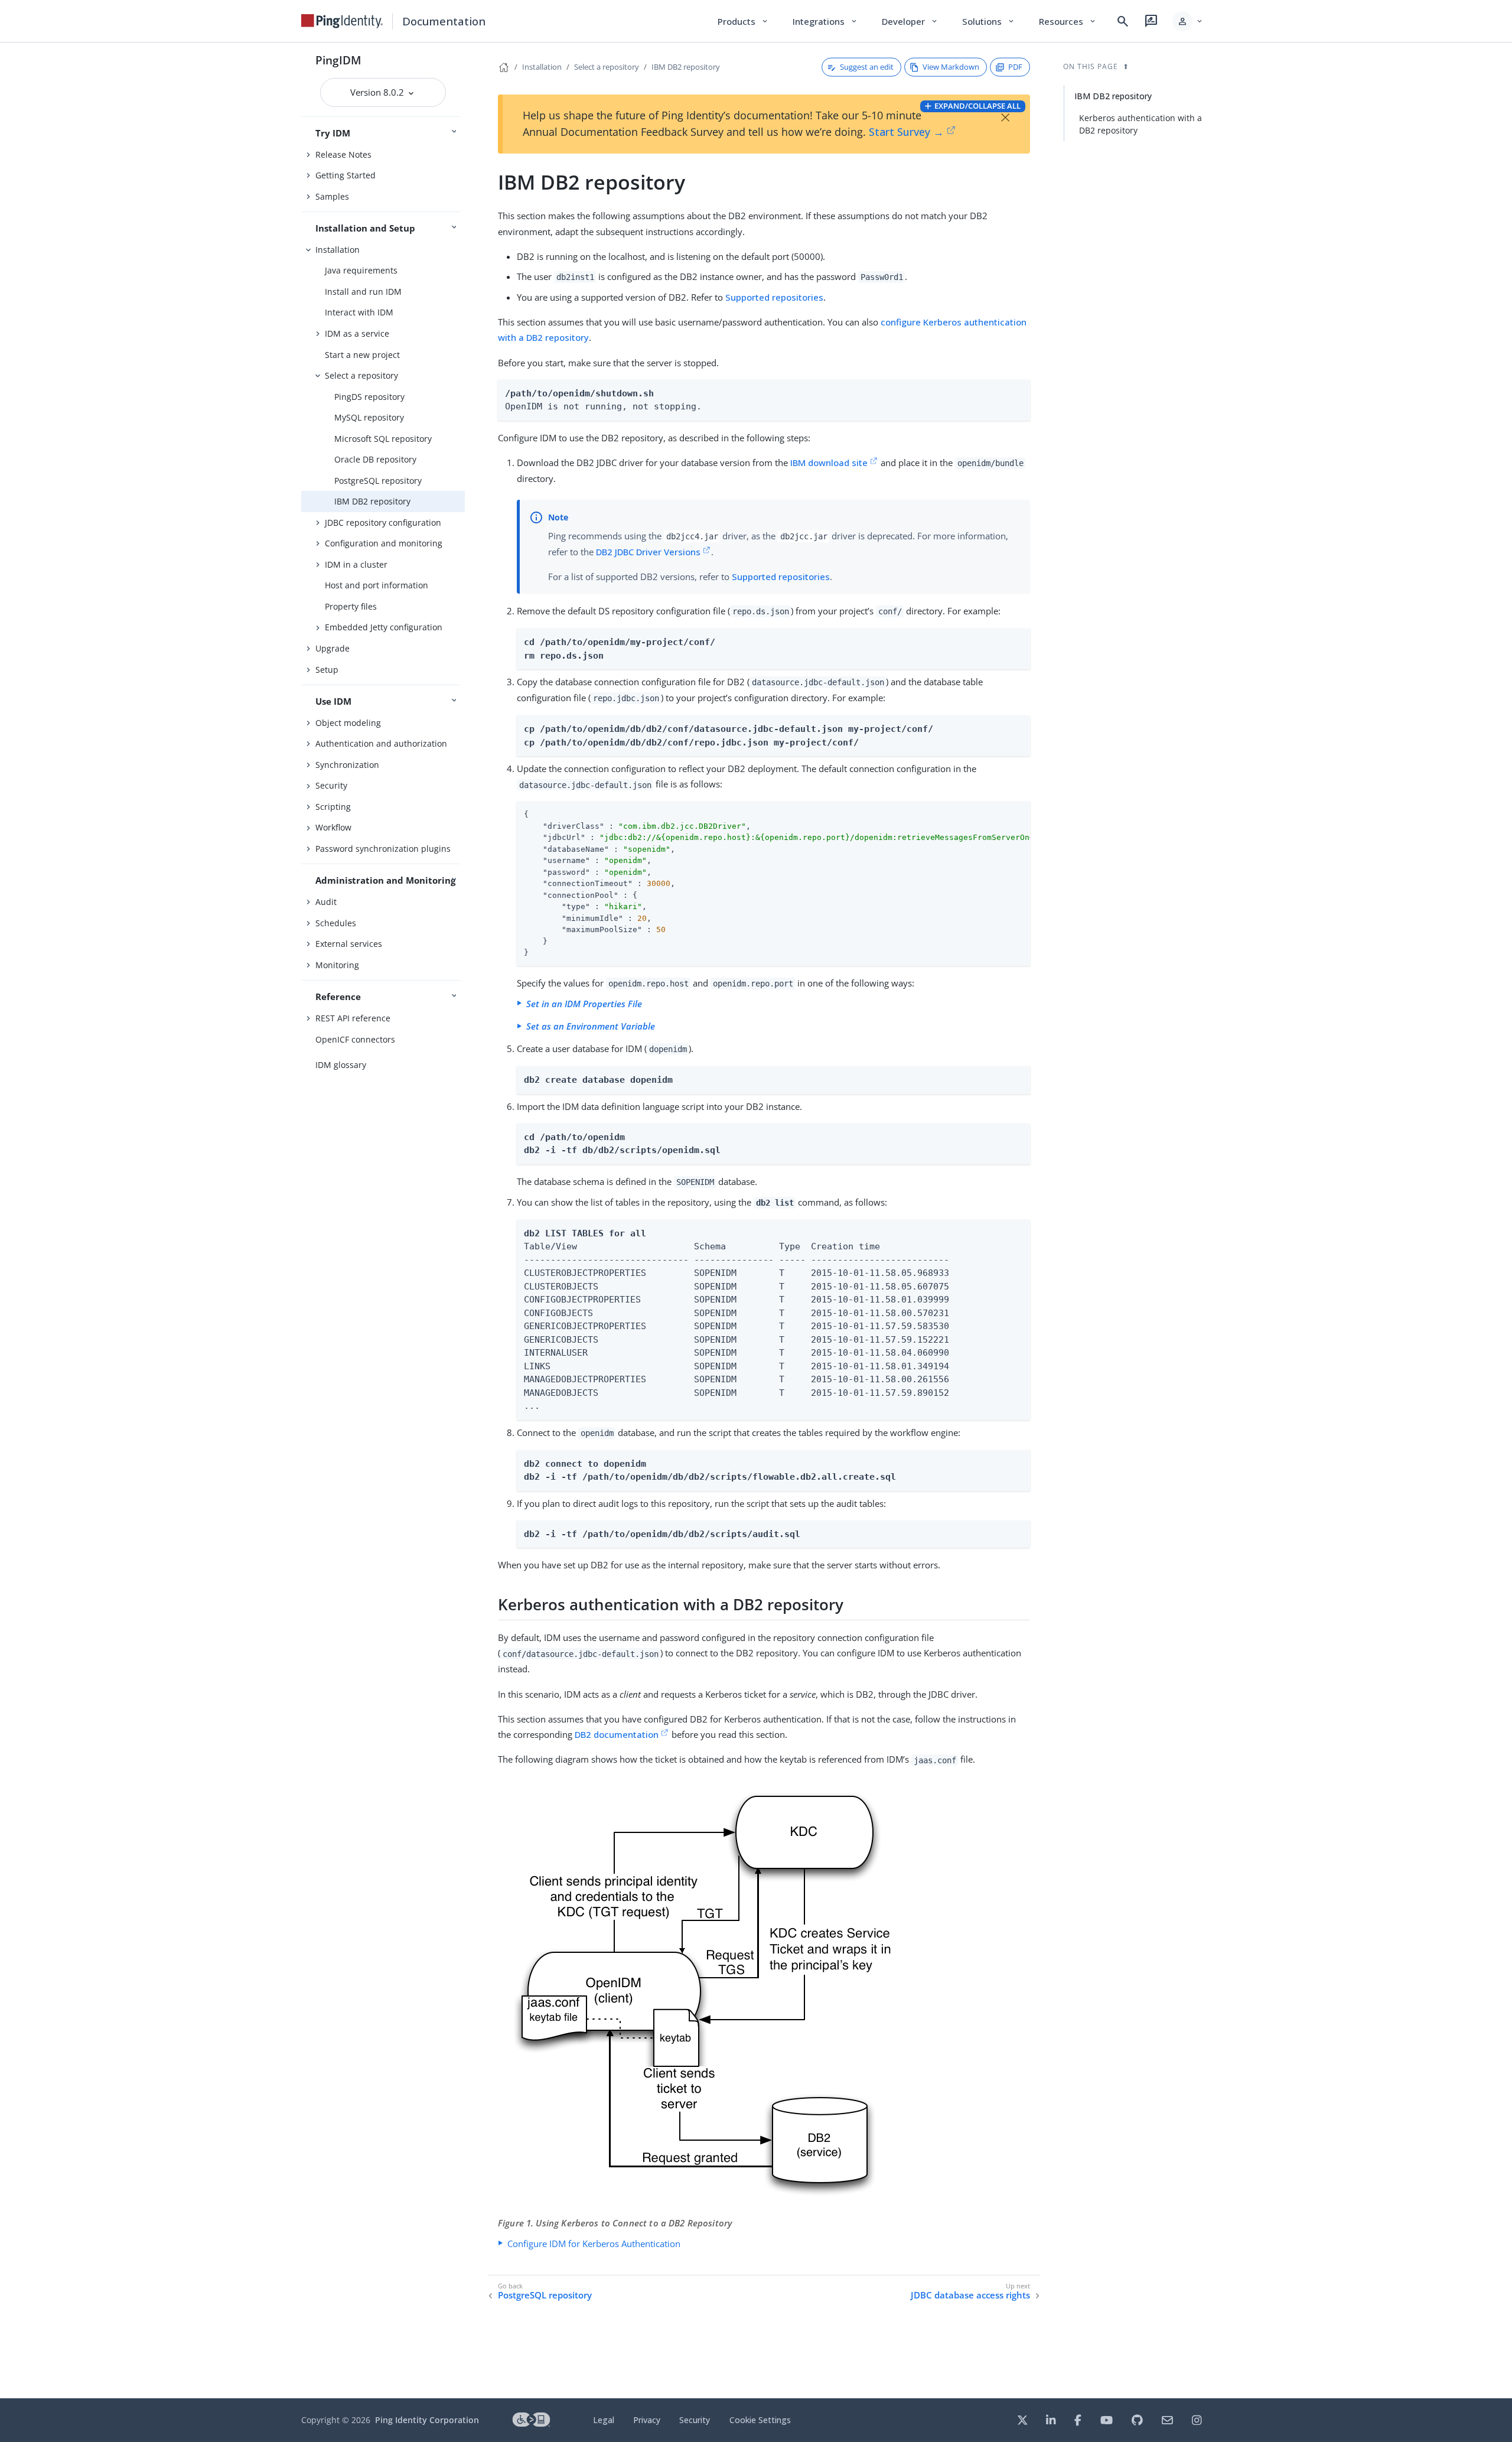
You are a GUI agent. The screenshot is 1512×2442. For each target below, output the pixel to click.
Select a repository (361, 375)
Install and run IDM (363, 292)
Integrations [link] (825, 21)
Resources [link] (1068, 21)
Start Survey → (906, 132)
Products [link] (743, 21)
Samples (332, 196)
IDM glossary (341, 1065)
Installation (338, 250)
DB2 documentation (617, 1734)
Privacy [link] (647, 2420)
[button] (1188, 21)
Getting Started (346, 175)
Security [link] (695, 2420)
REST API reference (353, 1018)
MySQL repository (369, 417)
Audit (326, 902)
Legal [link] (604, 2420)
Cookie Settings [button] (760, 2420)
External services (349, 944)
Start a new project (362, 355)
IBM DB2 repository (372, 501)
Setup (327, 670)
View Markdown (951, 67)
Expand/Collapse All (977, 106)
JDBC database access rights (970, 2295)
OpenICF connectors (355, 1039)
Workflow (333, 827)
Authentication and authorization (381, 743)
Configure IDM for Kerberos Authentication (594, 2244)
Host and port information (377, 585)
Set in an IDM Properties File (584, 1004)
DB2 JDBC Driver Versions (648, 552)
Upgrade (333, 648)
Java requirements (361, 270)
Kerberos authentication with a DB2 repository (1140, 124)
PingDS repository (369, 397)
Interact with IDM (359, 312)
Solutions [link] (989, 21)
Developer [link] (910, 21)
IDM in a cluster (356, 564)
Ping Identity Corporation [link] (427, 2420)
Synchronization (347, 765)
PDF (1015, 67)
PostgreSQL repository (378, 481)
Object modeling (348, 723)
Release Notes (343, 154)
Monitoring (337, 965)
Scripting (333, 807)
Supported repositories (774, 297)
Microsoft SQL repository (383, 439)
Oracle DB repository (375, 459)
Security (331, 785)
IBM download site (829, 463)
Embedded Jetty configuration (384, 627)
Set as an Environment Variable (591, 1026)
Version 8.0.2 (378, 92)
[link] (342, 21)
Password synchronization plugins (383, 849)
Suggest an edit (867, 67)
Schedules (336, 923)
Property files (351, 606)
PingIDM (338, 60)
